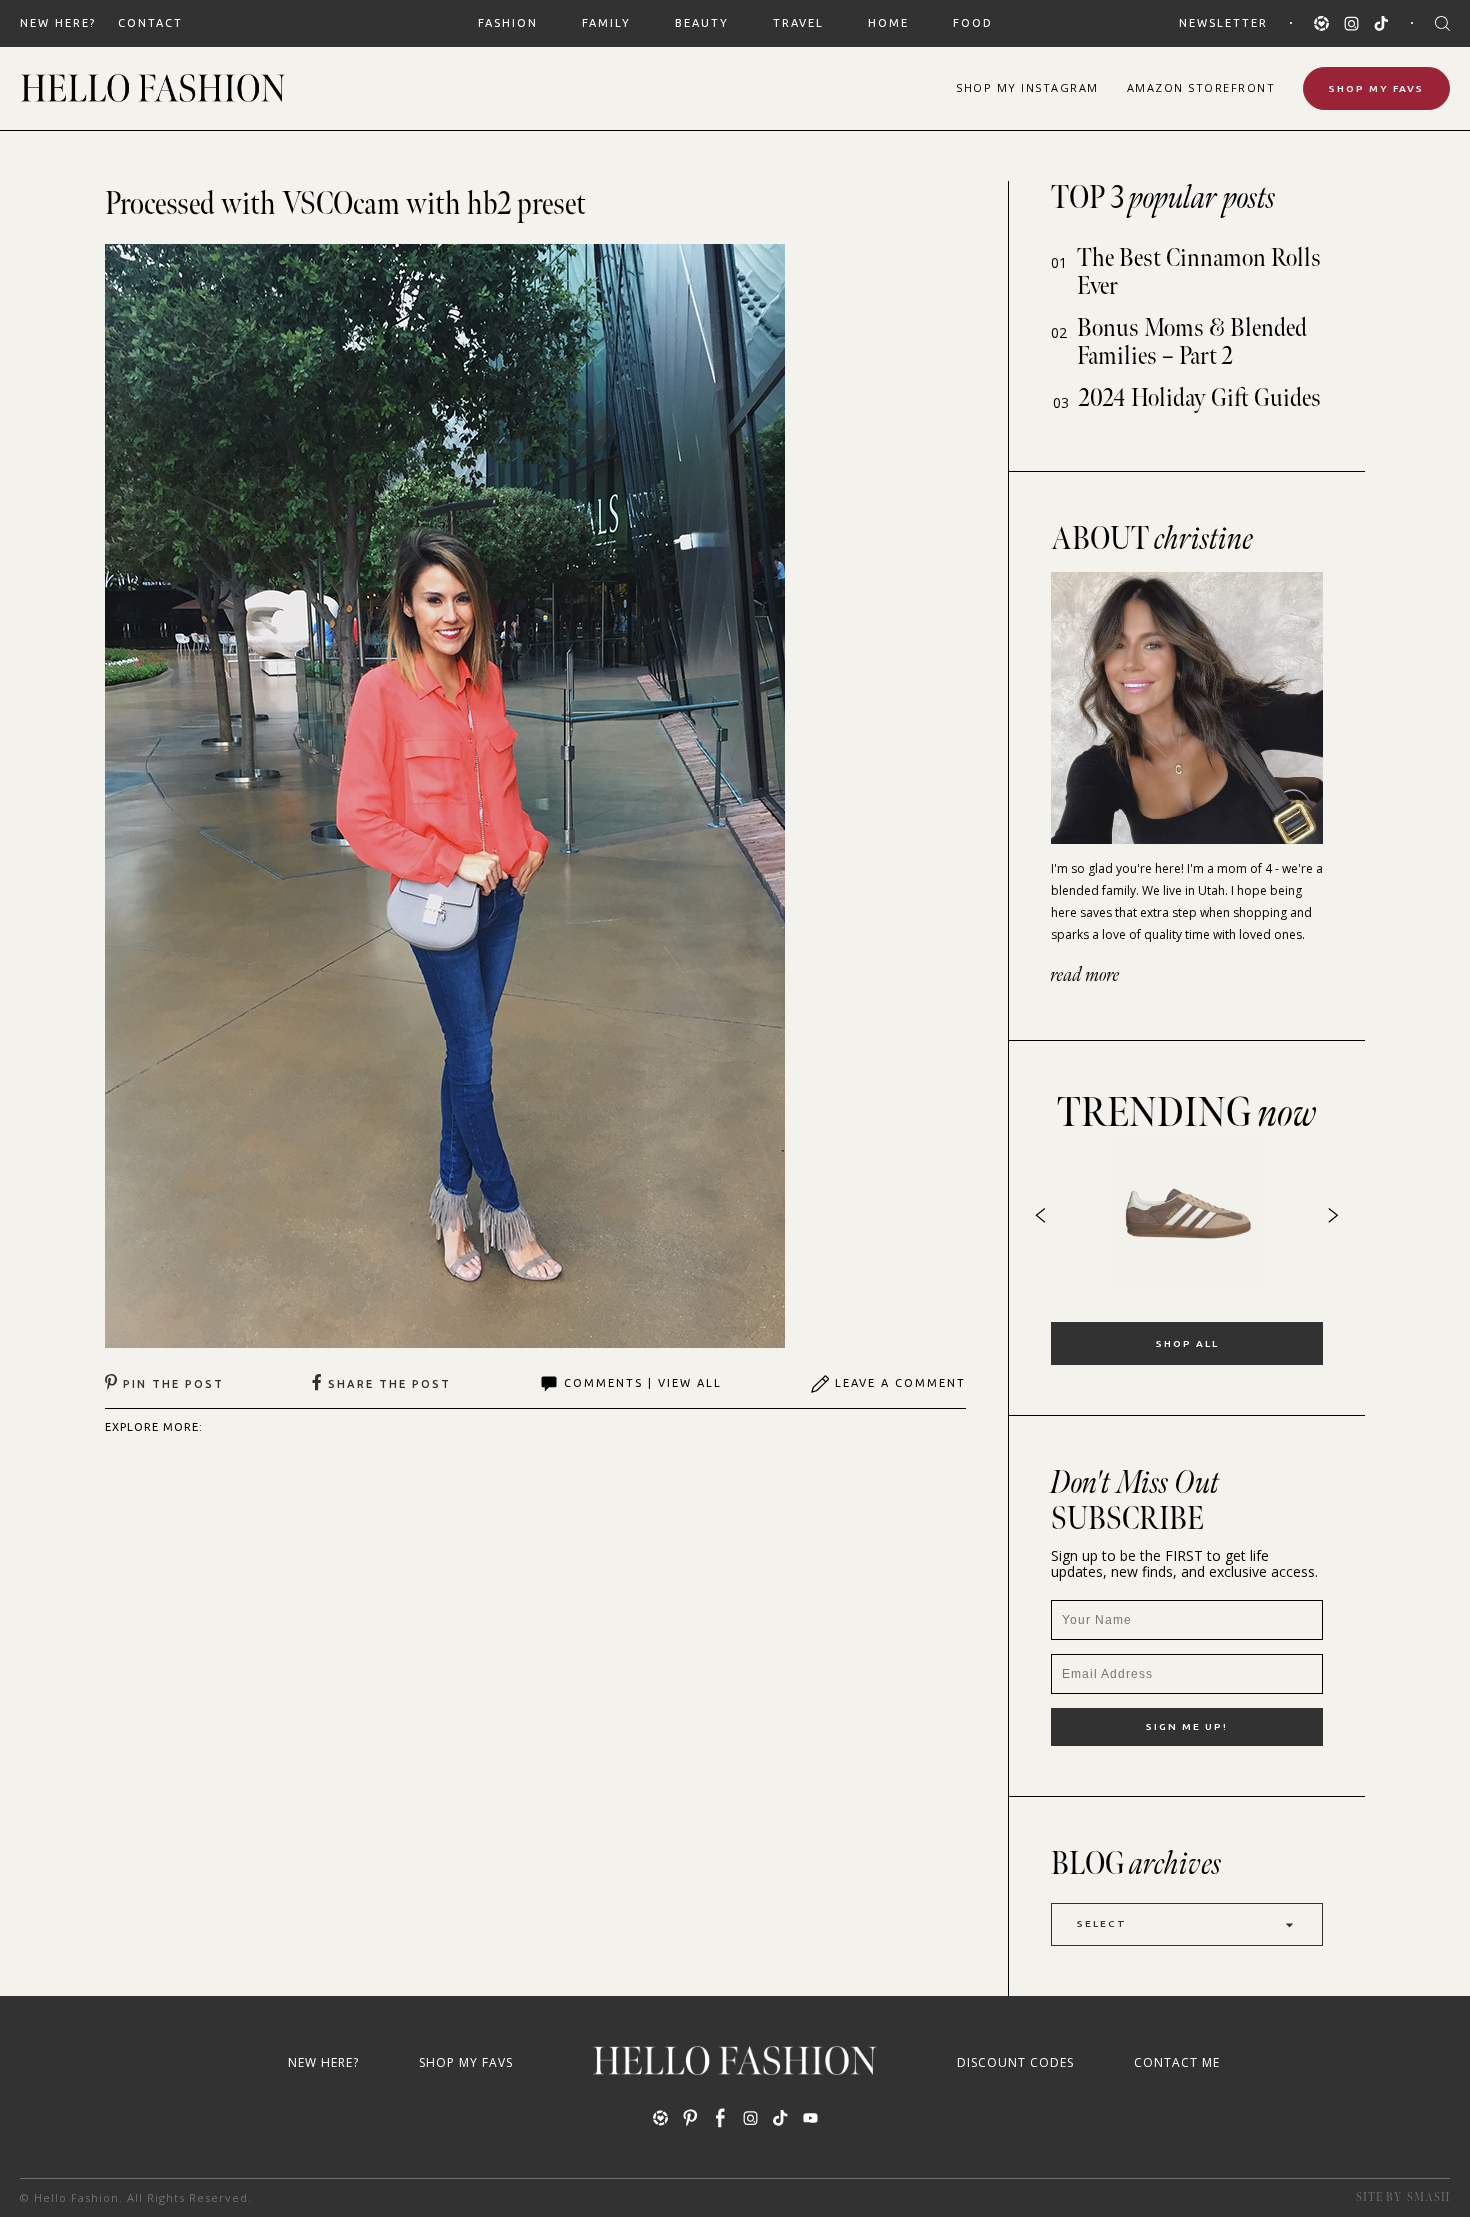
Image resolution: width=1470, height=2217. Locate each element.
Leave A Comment (900, 1383)
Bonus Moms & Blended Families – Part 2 (1192, 342)
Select (1102, 1923)
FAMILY (606, 23)
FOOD (973, 23)
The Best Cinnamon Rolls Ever (1199, 272)
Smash (1428, 2197)
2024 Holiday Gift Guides (1200, 398)
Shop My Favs (1376, 88)
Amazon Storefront (1201, 87)
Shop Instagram (1027, 87)
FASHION (508, 23)
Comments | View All (643, 1383)
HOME (888, 23)
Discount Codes (1015, 2062)
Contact (150, 23)
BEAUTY (702, 23)
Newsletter (1223, 23)
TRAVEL (798, 23)
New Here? (58, 23)
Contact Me (1177, 2062)
